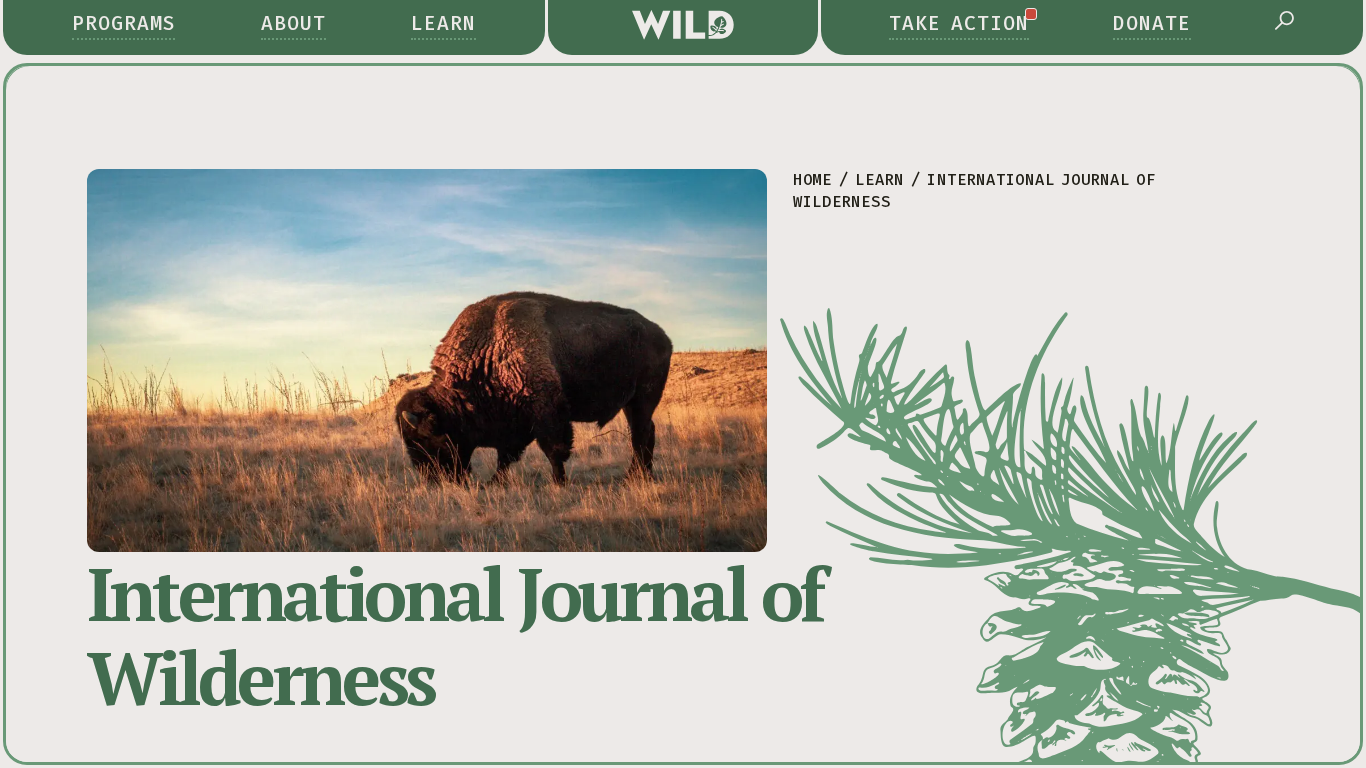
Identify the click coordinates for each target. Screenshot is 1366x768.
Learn (443, 23)
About (293, 23)
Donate (1152, 23)
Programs (124, 23)
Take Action (959, 23)
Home (812, 179)
